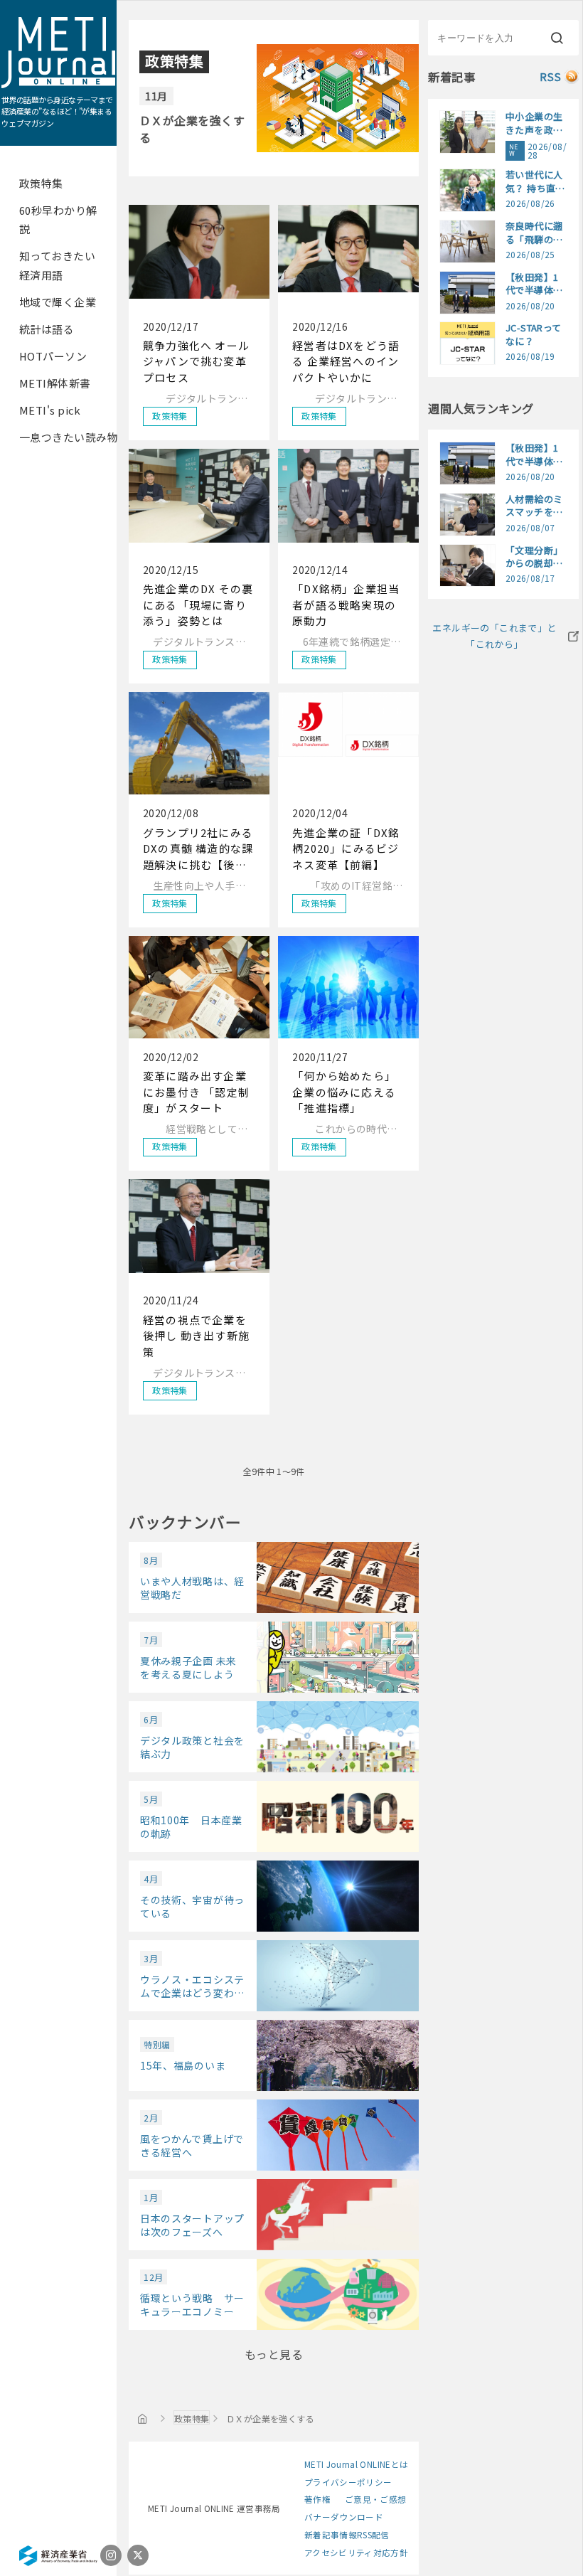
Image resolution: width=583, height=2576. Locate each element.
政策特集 (41, 183)
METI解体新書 (55, 383)
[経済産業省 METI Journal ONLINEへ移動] (143, 2418)
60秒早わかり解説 (58, 219)
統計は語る (47, 329)
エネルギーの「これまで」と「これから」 (494, 636)
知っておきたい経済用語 (57, 265)
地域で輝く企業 (58, 302)
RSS (551, 76)
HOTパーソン (53, 356)
